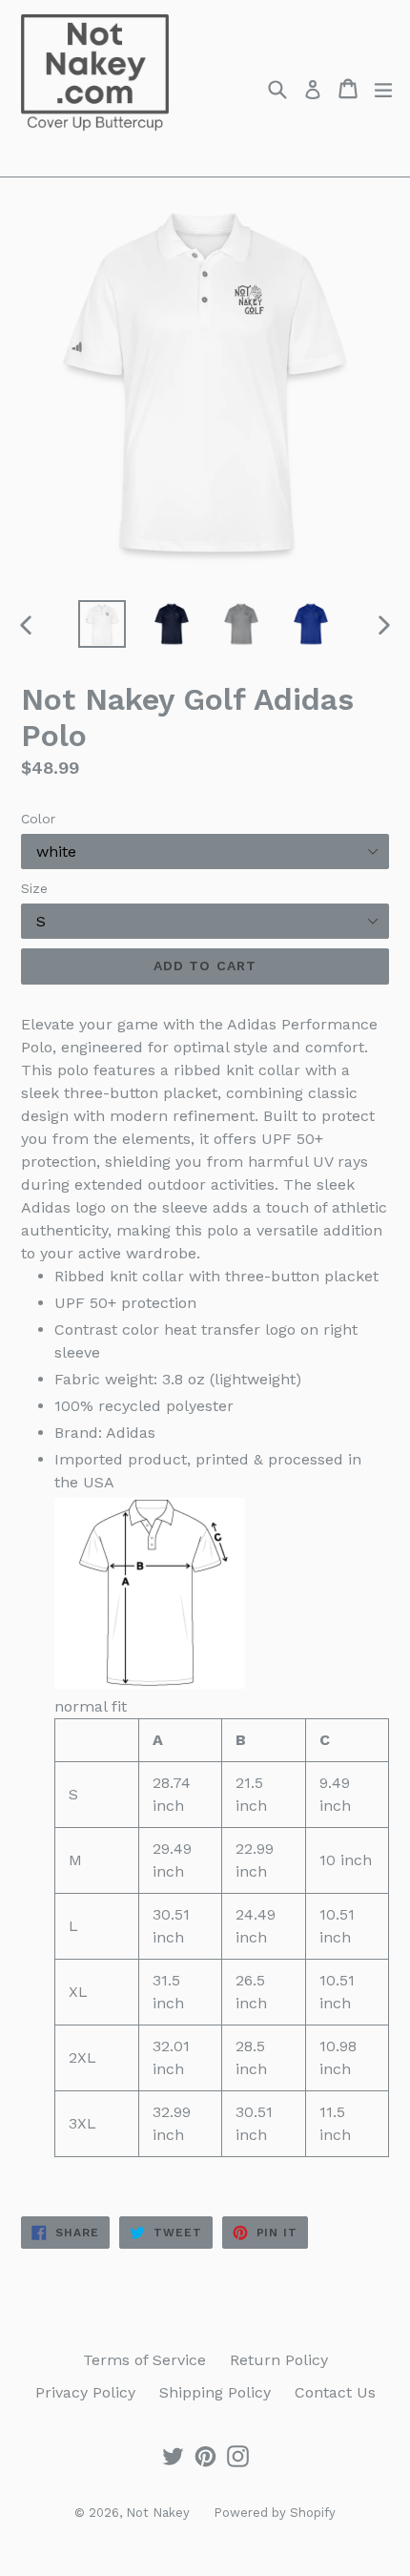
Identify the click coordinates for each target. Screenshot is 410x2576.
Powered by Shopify (275, 2513)
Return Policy (279, 2360)
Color (38, 819)
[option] (102, 624)
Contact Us (335, 2392)
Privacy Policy (85, 2392)
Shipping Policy (215, 2392)
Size (34, 888)
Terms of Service (144, 2360)
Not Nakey (158, 2513)
